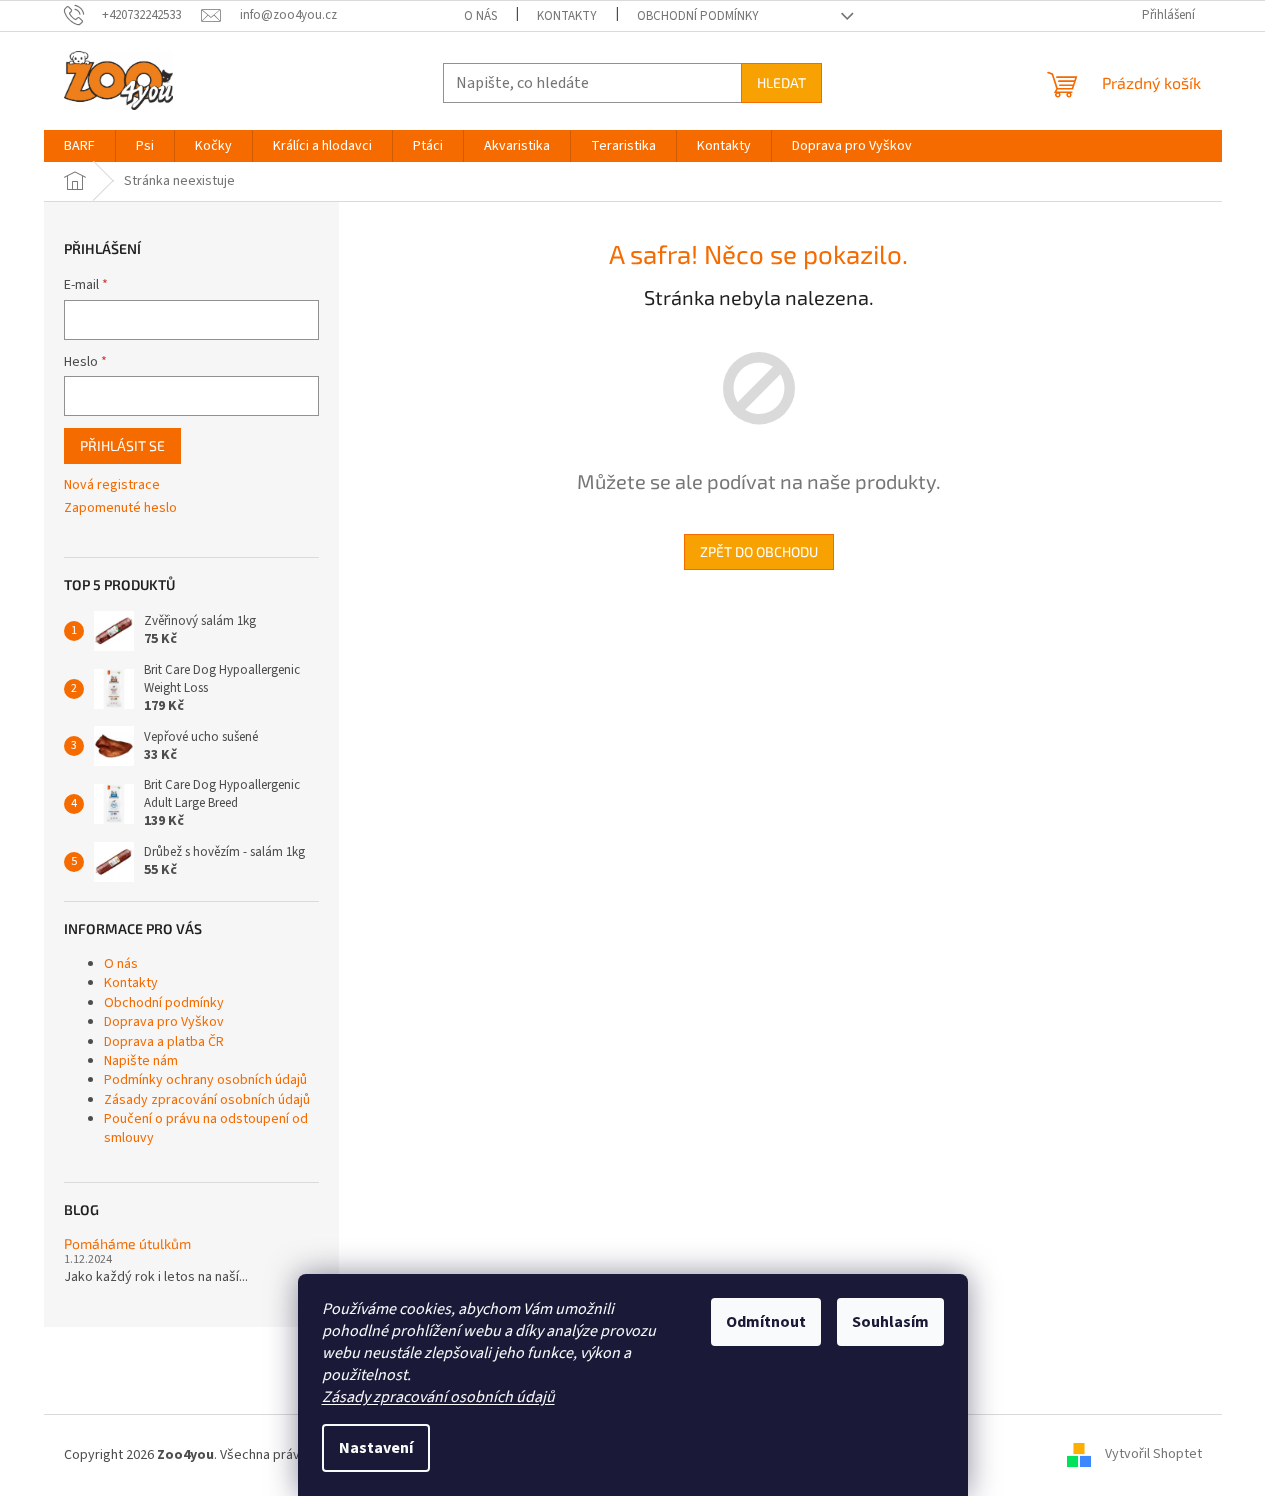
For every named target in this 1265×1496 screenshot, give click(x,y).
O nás (480, 16)
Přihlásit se (122, 445)
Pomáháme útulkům (127, 1243)
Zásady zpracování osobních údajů (438, 1397)
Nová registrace (112, 485)
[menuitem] (79, 146)
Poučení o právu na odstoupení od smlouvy (206, 1128)
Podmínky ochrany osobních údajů (205, 1080)
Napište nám (141, 1061)
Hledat (781, 82)
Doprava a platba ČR (164, 1042)
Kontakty (567, 16)
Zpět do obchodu (759, 551)
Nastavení (376, 1448)
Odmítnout (766, 1322)
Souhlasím (890, 1322)
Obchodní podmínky (698, 16)
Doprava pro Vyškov (164, 1022)
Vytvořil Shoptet (1153, 1455)
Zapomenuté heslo (120, 508)
